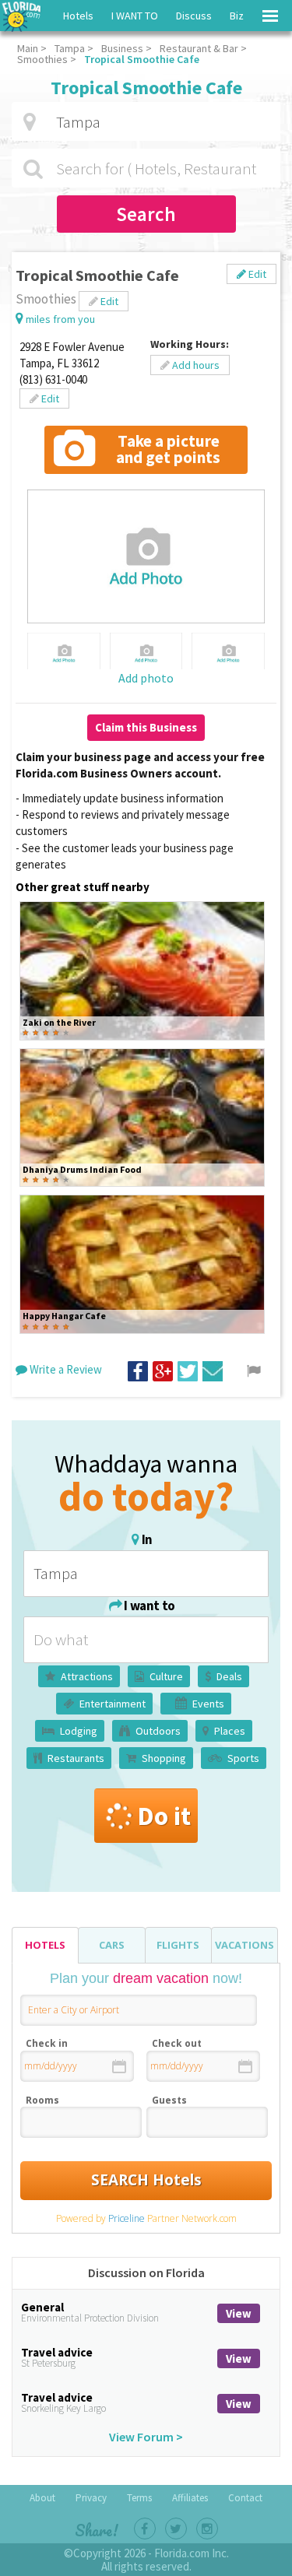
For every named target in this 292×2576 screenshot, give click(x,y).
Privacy (91, 2498)
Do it (164, 1816)
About (42, 2498)
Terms (139, 2498)
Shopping (164, 1758)
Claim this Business (146, 727)
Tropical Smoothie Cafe (142, 59)
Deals (229, 1676)
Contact (245, 2498)
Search (146, 214)
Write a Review (65, 1369)
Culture (166, 1676)
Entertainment (113, 1704)
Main (28, 48)
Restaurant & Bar (199, 48)
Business (122, 48)
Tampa (70, 48)
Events (208, 1704)
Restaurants (76, 1758)
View (239, 2313)
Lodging (79, 1731)
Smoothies (42, 59)
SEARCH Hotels (146, 2180)
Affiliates (190, 2498)
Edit (256, 274)
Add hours (195, 365)
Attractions (87, 1676)
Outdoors (158, 1731)
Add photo (146, 678)
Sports (243, 1758)
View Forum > (146, 2437)
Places (230, 1731)
